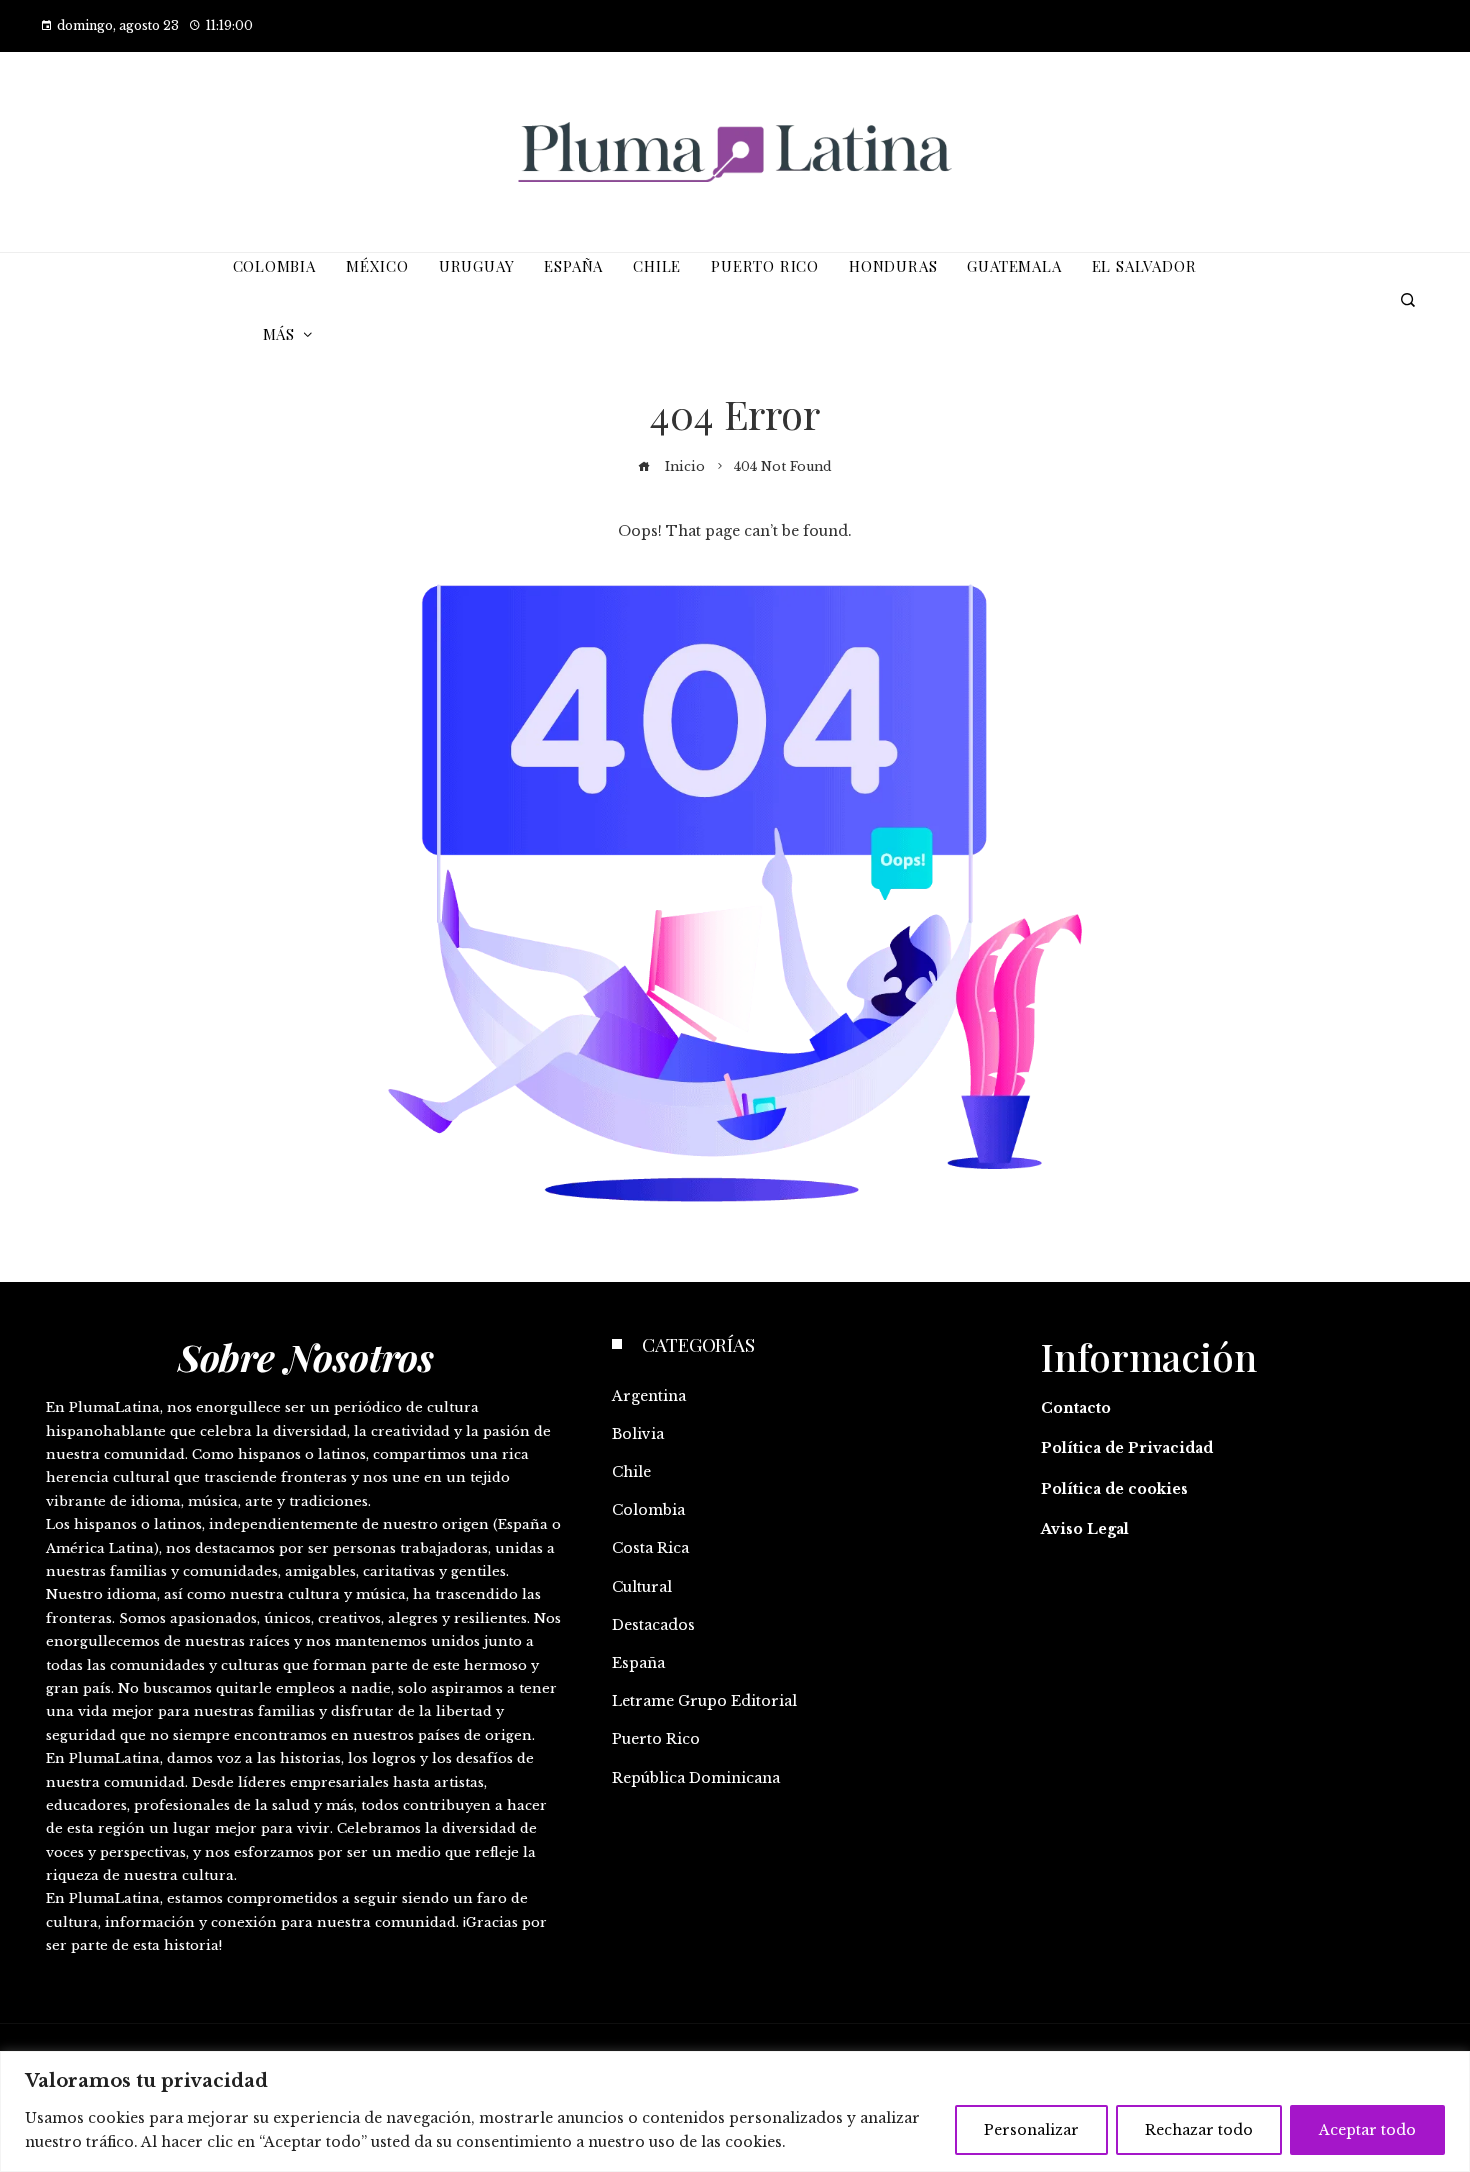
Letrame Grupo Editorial (704, 1701)
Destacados (653, 1625)
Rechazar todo (1199, 2130)
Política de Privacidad (1127, 1448)
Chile (631, 1472)
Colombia (648, 1510)
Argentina (649, 1396)
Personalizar (1031, 2130)
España (638, 1663)
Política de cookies (1114, 1489)
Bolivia (638, 1434)
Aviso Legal (1085, 1529)
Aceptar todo (1367, 2130)
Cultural (642, 1587)
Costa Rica (650, 1548)
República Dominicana (696, 1778)
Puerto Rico (656, 1739)
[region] (735, 2111)
